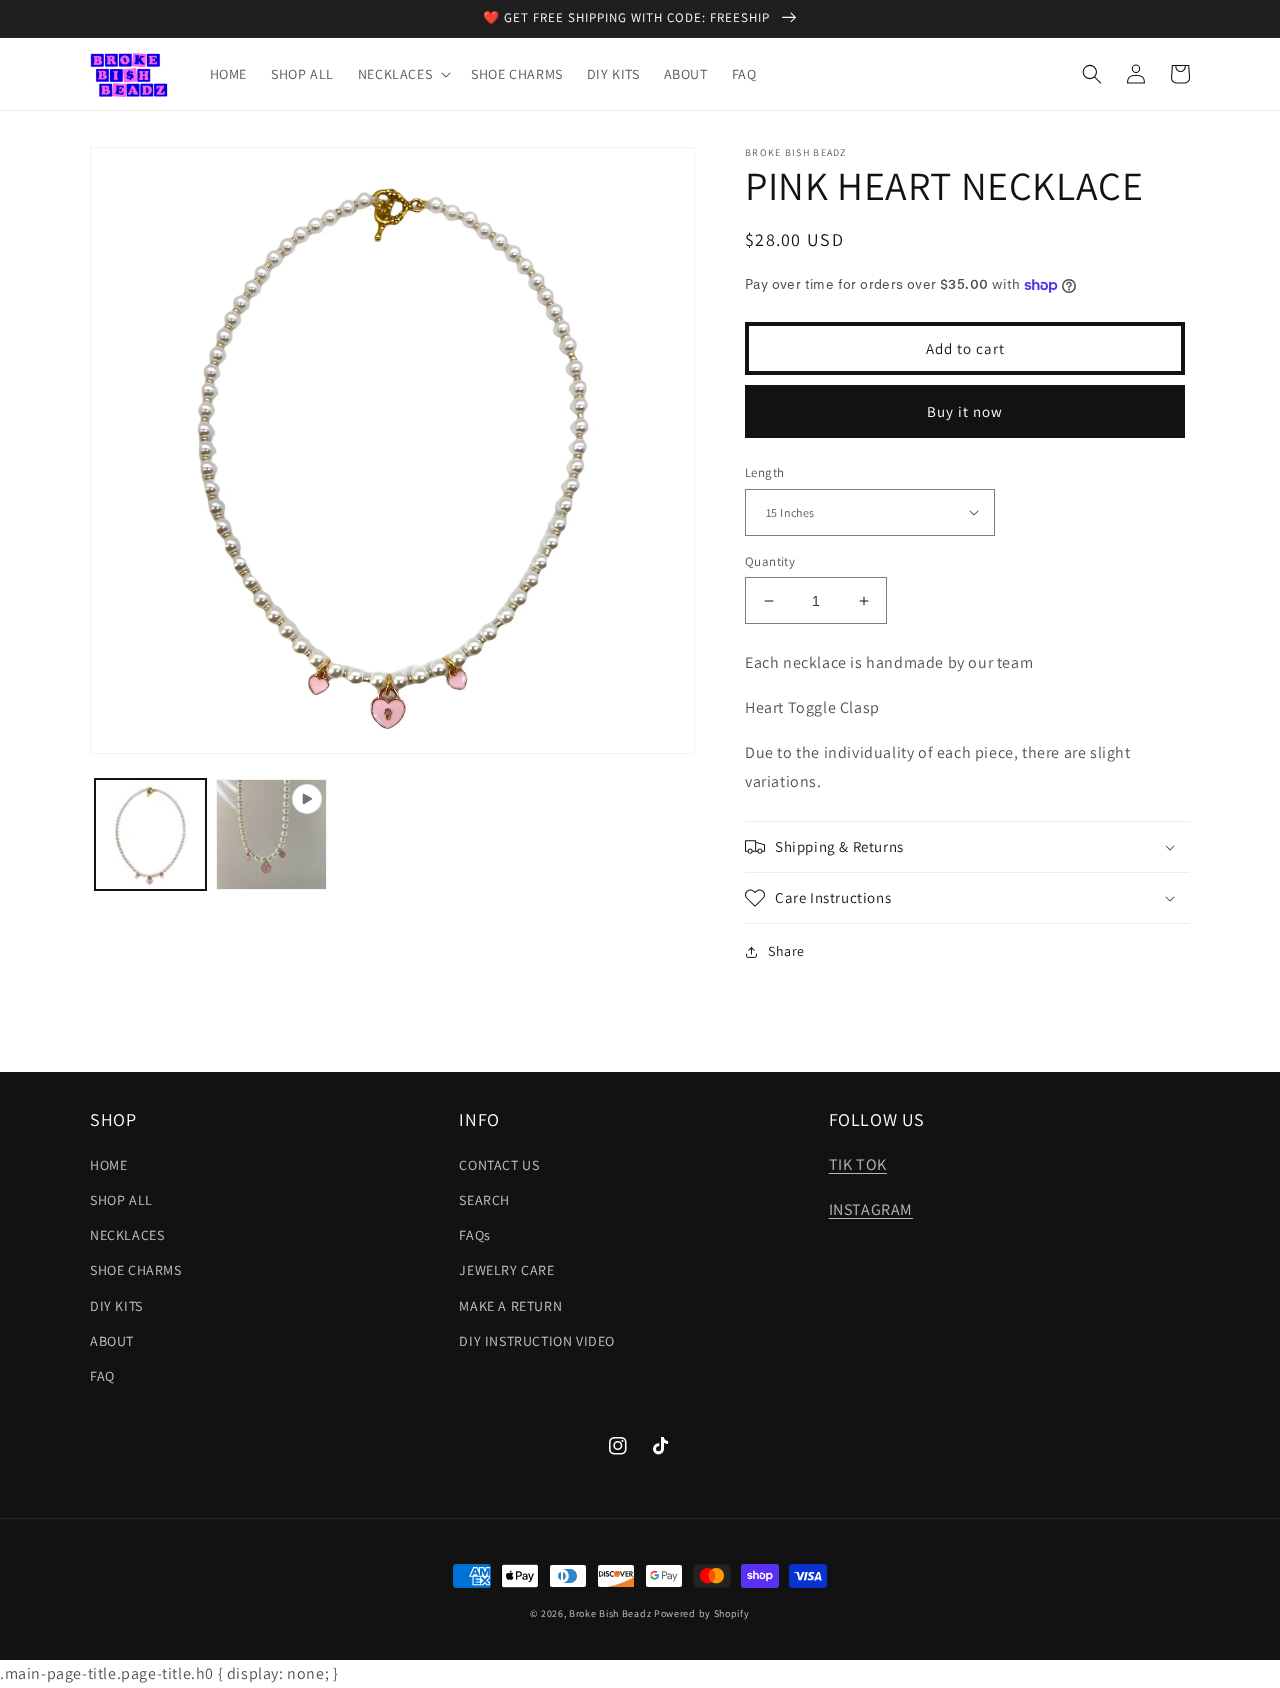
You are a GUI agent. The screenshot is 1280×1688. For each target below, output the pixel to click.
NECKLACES (127, 1235)
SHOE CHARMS (136, 1270)
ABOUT (112, 1341)
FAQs (474, 1235)
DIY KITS (116, 1306)
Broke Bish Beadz (610, 1613)
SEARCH (484, 1200)
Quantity (770, 561)
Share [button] (786, 951)
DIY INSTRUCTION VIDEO (537, 1341)
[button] (402, 74)
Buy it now (965, 411)
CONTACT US (499, 1165)
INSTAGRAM (871, 1209)
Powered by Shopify (702, 1613)
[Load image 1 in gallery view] (150, 834)
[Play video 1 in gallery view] (271, 834)
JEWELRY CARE (506, 1270)
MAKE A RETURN (510, 1306)
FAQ (102, 1376)
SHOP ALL (121, 1200)
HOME (108, 1165)
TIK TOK (858, 1164)
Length (764, 472)
